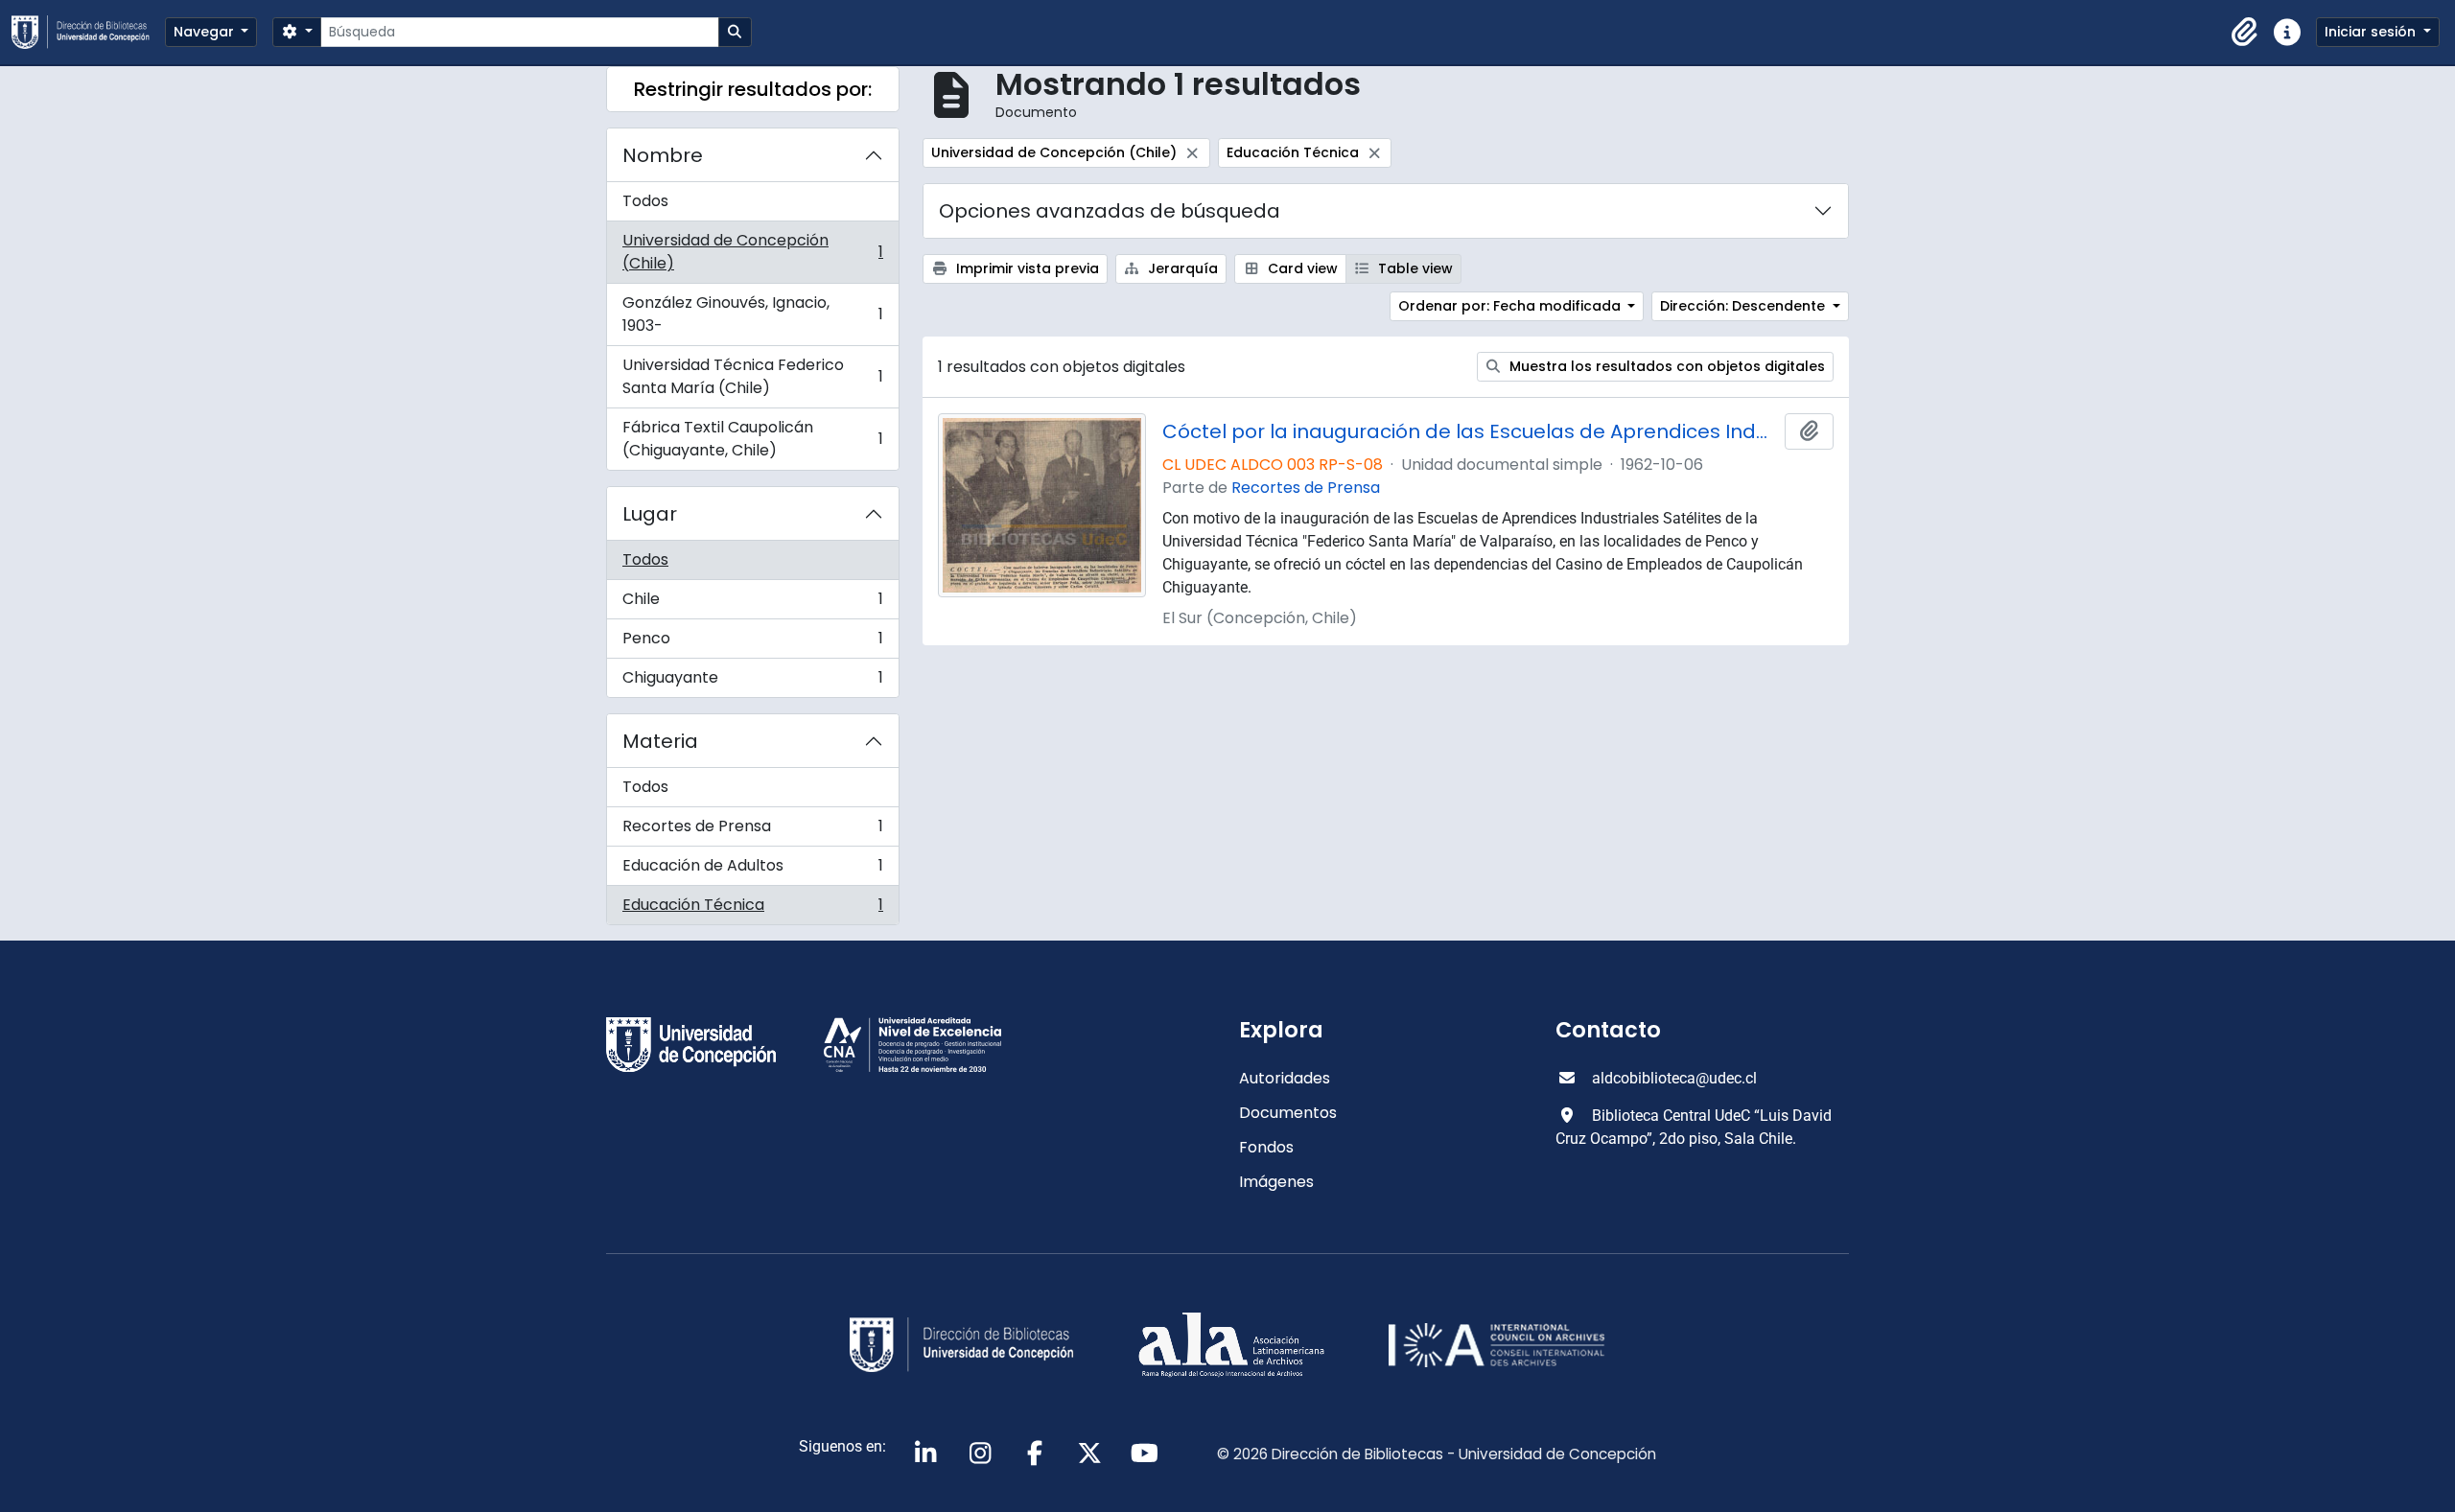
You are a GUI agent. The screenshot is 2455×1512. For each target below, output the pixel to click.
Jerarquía (1181, 268)
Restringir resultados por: (753, 89)
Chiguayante (752, 682)
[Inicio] (88, 32)
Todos (645, 201)
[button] (2245, 33)
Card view (1301, 268)
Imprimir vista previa (1026, 268)
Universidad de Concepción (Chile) (752, 252)
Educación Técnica (752, 909)
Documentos (1288, 1113)
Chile (752, 604)
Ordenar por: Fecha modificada (1511, 306)
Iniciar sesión (2372, 32)
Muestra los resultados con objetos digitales (1665, 366)
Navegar (206, 32)
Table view (1414, 268)
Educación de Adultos (752, 870)
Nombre (663, 155)
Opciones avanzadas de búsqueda (1110, 211)
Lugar (650, 514)
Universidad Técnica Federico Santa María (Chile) (752, 376)
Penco (752, 643)
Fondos (1266, 1147)
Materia (660, 741)
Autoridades (1285, 1078)
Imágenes (1276, 1182)
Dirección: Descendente (1744, 306)
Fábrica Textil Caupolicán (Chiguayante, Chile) (752, 439)
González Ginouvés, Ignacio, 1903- (752, 314)
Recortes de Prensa (752, 831)
